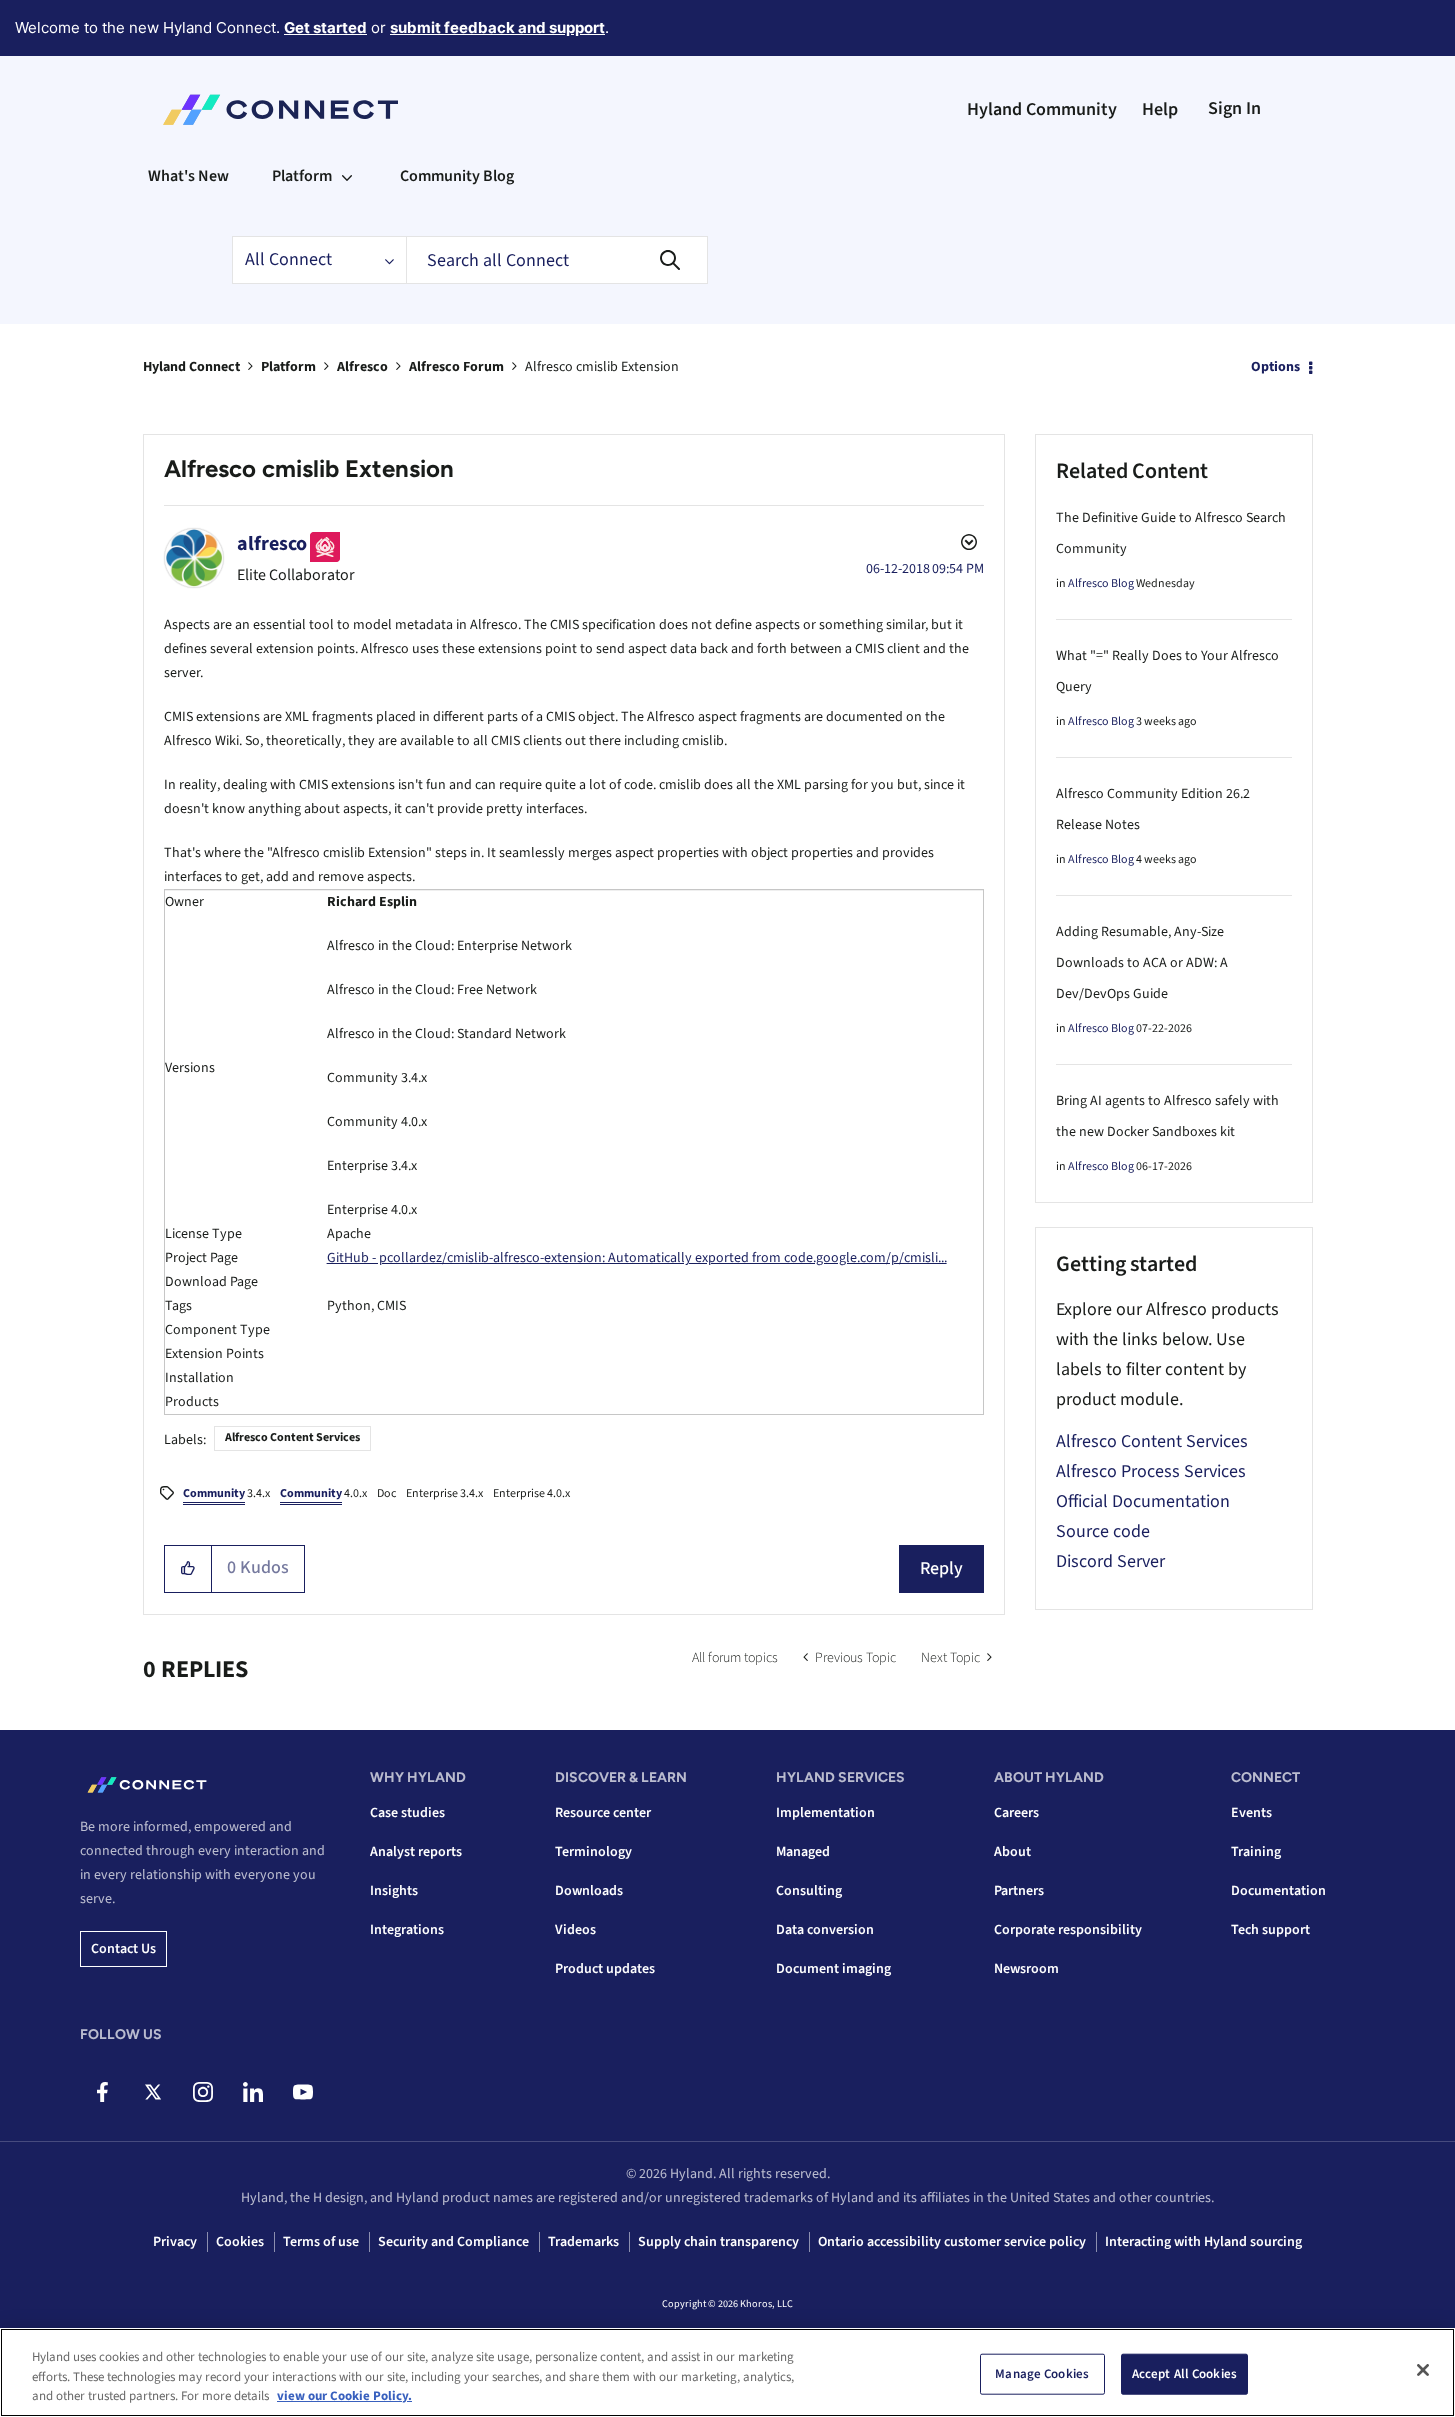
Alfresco (362, 367)
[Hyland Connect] (280, 110)
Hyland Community (1042, 109)
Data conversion (825, 1930)
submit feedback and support (497, 27)
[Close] (1423, 2370)
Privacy (175, 2242)
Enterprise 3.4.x (444, 1493)
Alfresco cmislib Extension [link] (602, 367)
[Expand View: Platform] (347, 176)
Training (1256, 1852)
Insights (394, 1891)
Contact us (123, 1949)
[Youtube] (302, 2092)
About (1012, 1852)
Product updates (605, 1969)
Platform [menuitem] (302, 176)
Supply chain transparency (718, 2242)
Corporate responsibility (1068, 1930)
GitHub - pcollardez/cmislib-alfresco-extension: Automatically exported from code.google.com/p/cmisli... (637, 1258)
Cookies (240, 2242)
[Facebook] (102, 2092)
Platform (288, 367)
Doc (386, 1493)
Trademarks (583, 2242)
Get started (325, 27)
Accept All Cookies (1184, 2373)
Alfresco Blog (1101, 583)
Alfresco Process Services (1151, 1471)
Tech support (1270, 1930)
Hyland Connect (191, 367)
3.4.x (226, 1493)
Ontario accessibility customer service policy (952, 2242)
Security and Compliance (453, 2242)
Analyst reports (416, 1852)
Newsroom (1026, 1969)
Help (1160, 109)
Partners (1019, 1891)
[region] (727, 2372)
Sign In (1234, 108)
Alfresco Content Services (292, 1437)
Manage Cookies (1042, 2373)
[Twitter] (152, 2092)
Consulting (809, 1891)
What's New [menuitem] (188, 176)
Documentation (1278, 1891)
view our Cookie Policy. (344, 2396)
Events (1251, 1813)
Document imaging (833, 1969)
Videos (575, 1930)
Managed (803, 1852)
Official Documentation (1143, 1501)
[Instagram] (202, 2092)
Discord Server (1110, 1561)
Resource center (603, 1813)
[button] (188, 1569)
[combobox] (557, 260)
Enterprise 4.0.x (531, 1493)
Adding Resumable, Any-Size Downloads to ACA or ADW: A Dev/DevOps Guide (1142, 963)
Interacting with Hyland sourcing (1203, 2242)
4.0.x (323, 1493)
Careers (1016, 1813)
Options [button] (1275, 367)
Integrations (407, 1930)
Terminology (593, 1852)
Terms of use (321, 2242)
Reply (941, 1568)
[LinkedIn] (252, 2092)
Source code (1103, 1531)
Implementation (825, 1813)
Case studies (407, 1813)
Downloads (589, 1891)
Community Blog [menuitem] (457, 176)
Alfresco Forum (456, 367)
